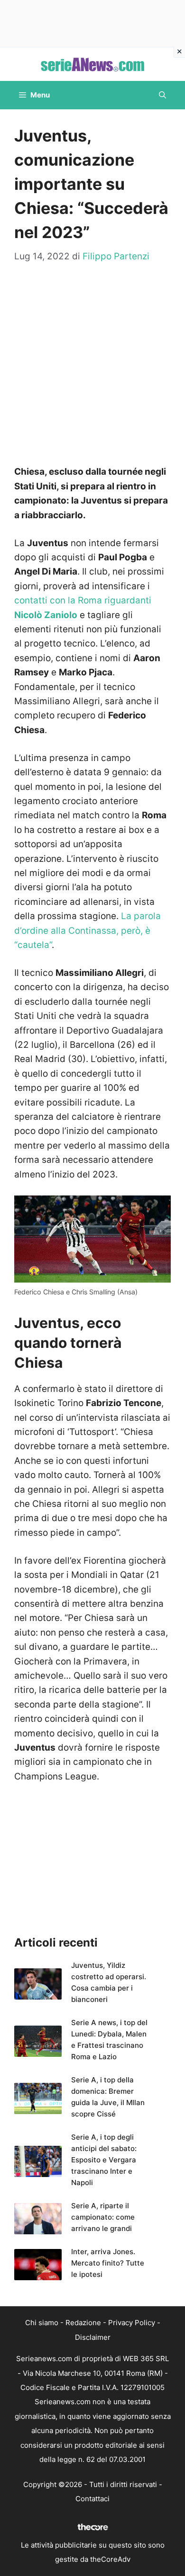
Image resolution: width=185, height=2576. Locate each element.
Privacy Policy (132, 2323)
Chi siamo (42, 2323)
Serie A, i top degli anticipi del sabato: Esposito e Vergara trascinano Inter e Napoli (104, 2160)
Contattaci (92, 2499)
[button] (162, 95)
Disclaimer (93, 2337)
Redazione (83, 2323)
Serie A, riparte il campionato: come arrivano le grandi (103, 2217)
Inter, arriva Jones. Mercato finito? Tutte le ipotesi (108, 2263)
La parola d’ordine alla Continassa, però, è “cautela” (88, 930)
